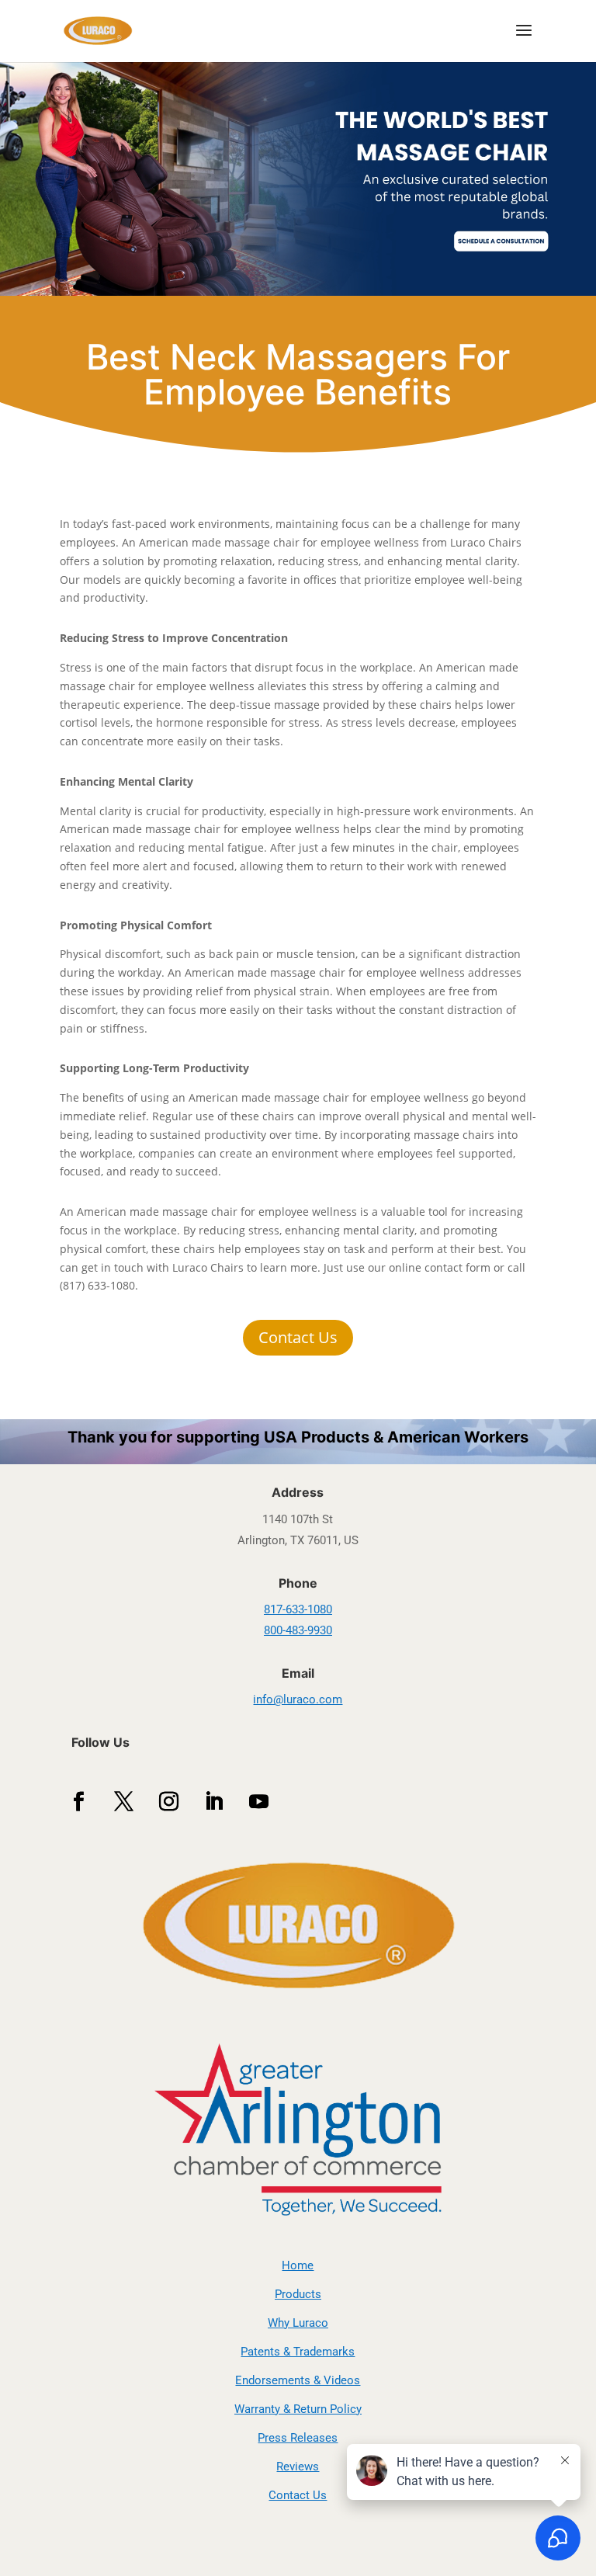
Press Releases (298, 2438)
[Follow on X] (124, 1802)
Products (298, 2294)
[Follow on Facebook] (79, 1802)
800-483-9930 (298, 1630)
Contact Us (298, 1337)
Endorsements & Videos (298, 2380)
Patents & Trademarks (298, 2352)
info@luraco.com (298, 1699)
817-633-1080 (298, 1609)
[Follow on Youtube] (259, 1802)
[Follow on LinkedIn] (214, 1802)
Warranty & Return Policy (298, 2409)
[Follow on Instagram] (169, 1802)
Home (298, 2265)
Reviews (298, 2467)
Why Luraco (298, 2323)
